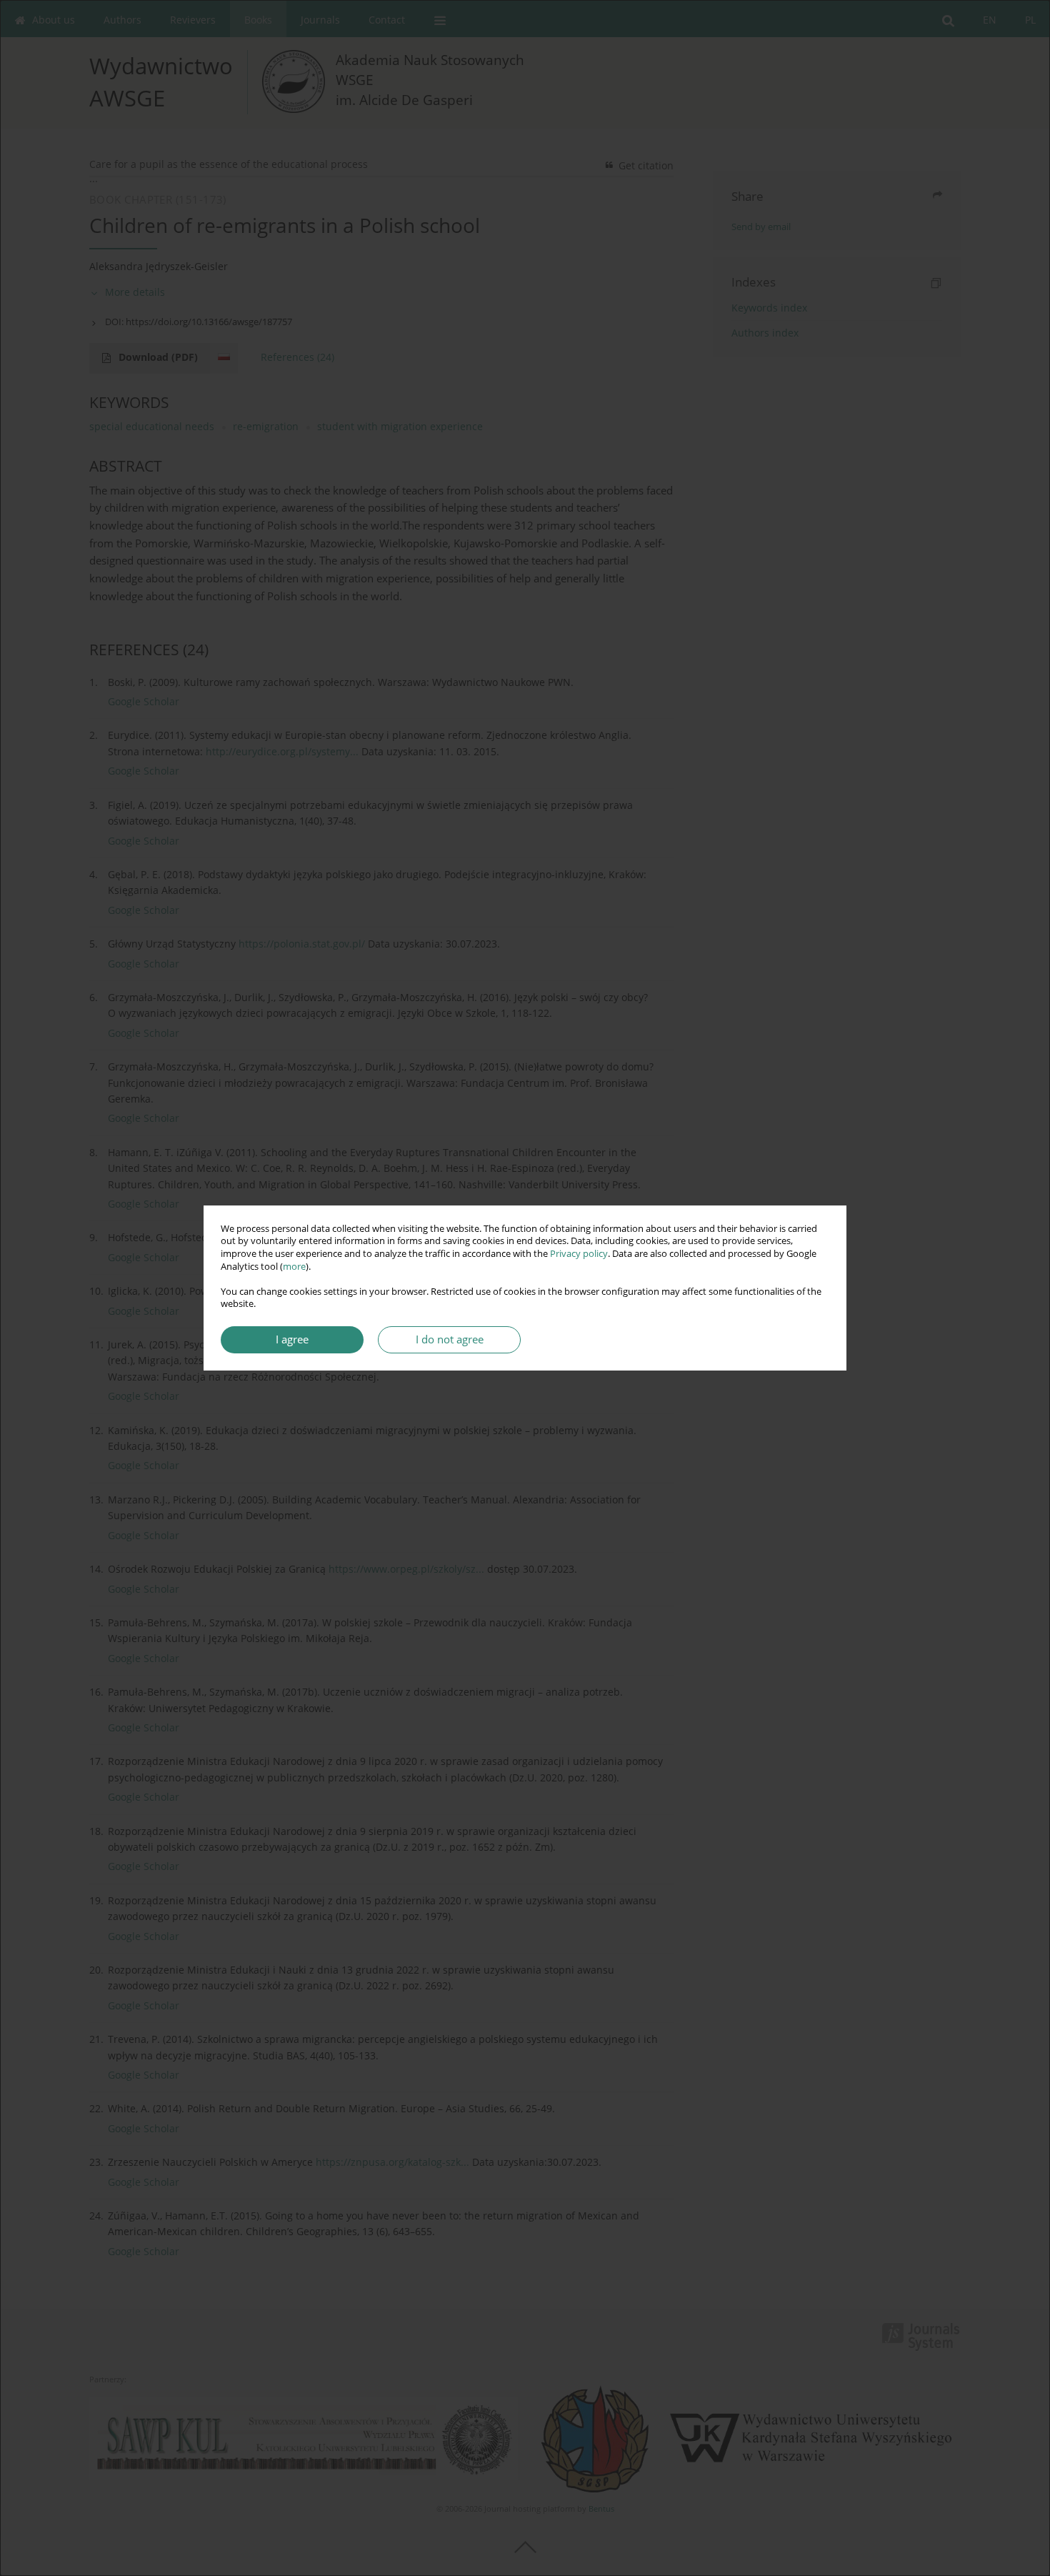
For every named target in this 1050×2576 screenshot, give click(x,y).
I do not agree (450, 1339)
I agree (292, 1339)
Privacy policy (579, 1254)
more (294, 1267)
